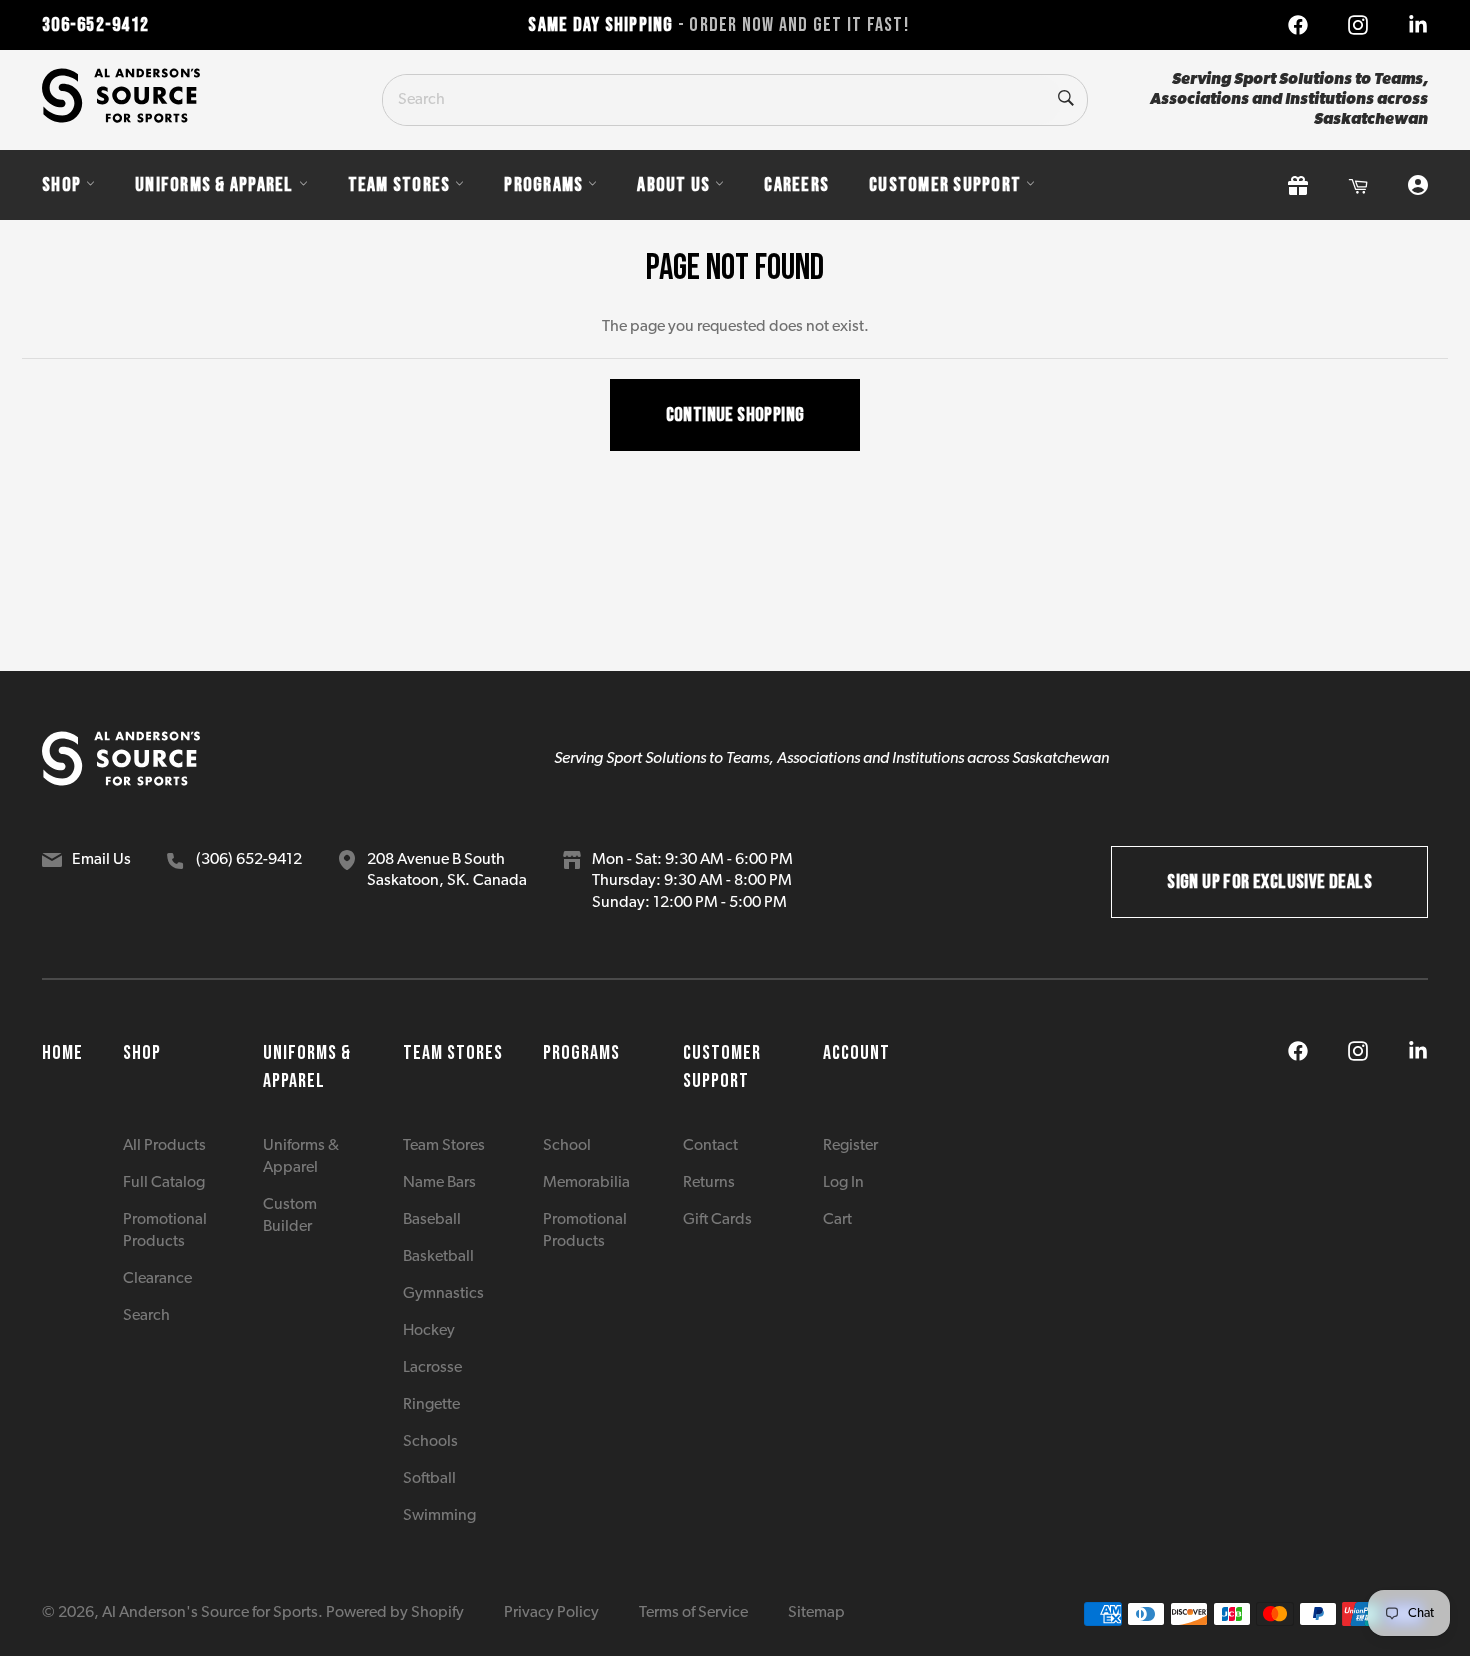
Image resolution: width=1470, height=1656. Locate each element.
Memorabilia (586, 1183)
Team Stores (399, 185)
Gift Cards (717, 1220)
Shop (61, 185)
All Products (164, 1146)
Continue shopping (735, 415)
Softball (429, 1479)
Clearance (157, 1279)
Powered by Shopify (395, 1613)
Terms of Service (693, 1613)
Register (850, 1146)
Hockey (429, 1331)
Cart (837, 1220)
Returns (709, 1183)
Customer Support (945, 185)
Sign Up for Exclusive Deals (1269, 882)
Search (146, 1316)
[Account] (1418, 185)
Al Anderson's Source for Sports (210, 1613)
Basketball (438, 1257)
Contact (710, 1146)
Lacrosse (432, 1368)
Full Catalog (164, 1183)
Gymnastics (443, 1294)
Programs (543, 185)
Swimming (439, 1516)
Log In (843, 1183)
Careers (796, 185)
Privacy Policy (551, 1613)
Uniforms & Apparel (214, 185)
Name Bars (439, 1183)
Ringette (431, 1405)
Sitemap (816, 1613)
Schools (430, 1442)
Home (62, 1053)
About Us (673, 185)
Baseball (432, 1220)
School (567, 1146)
